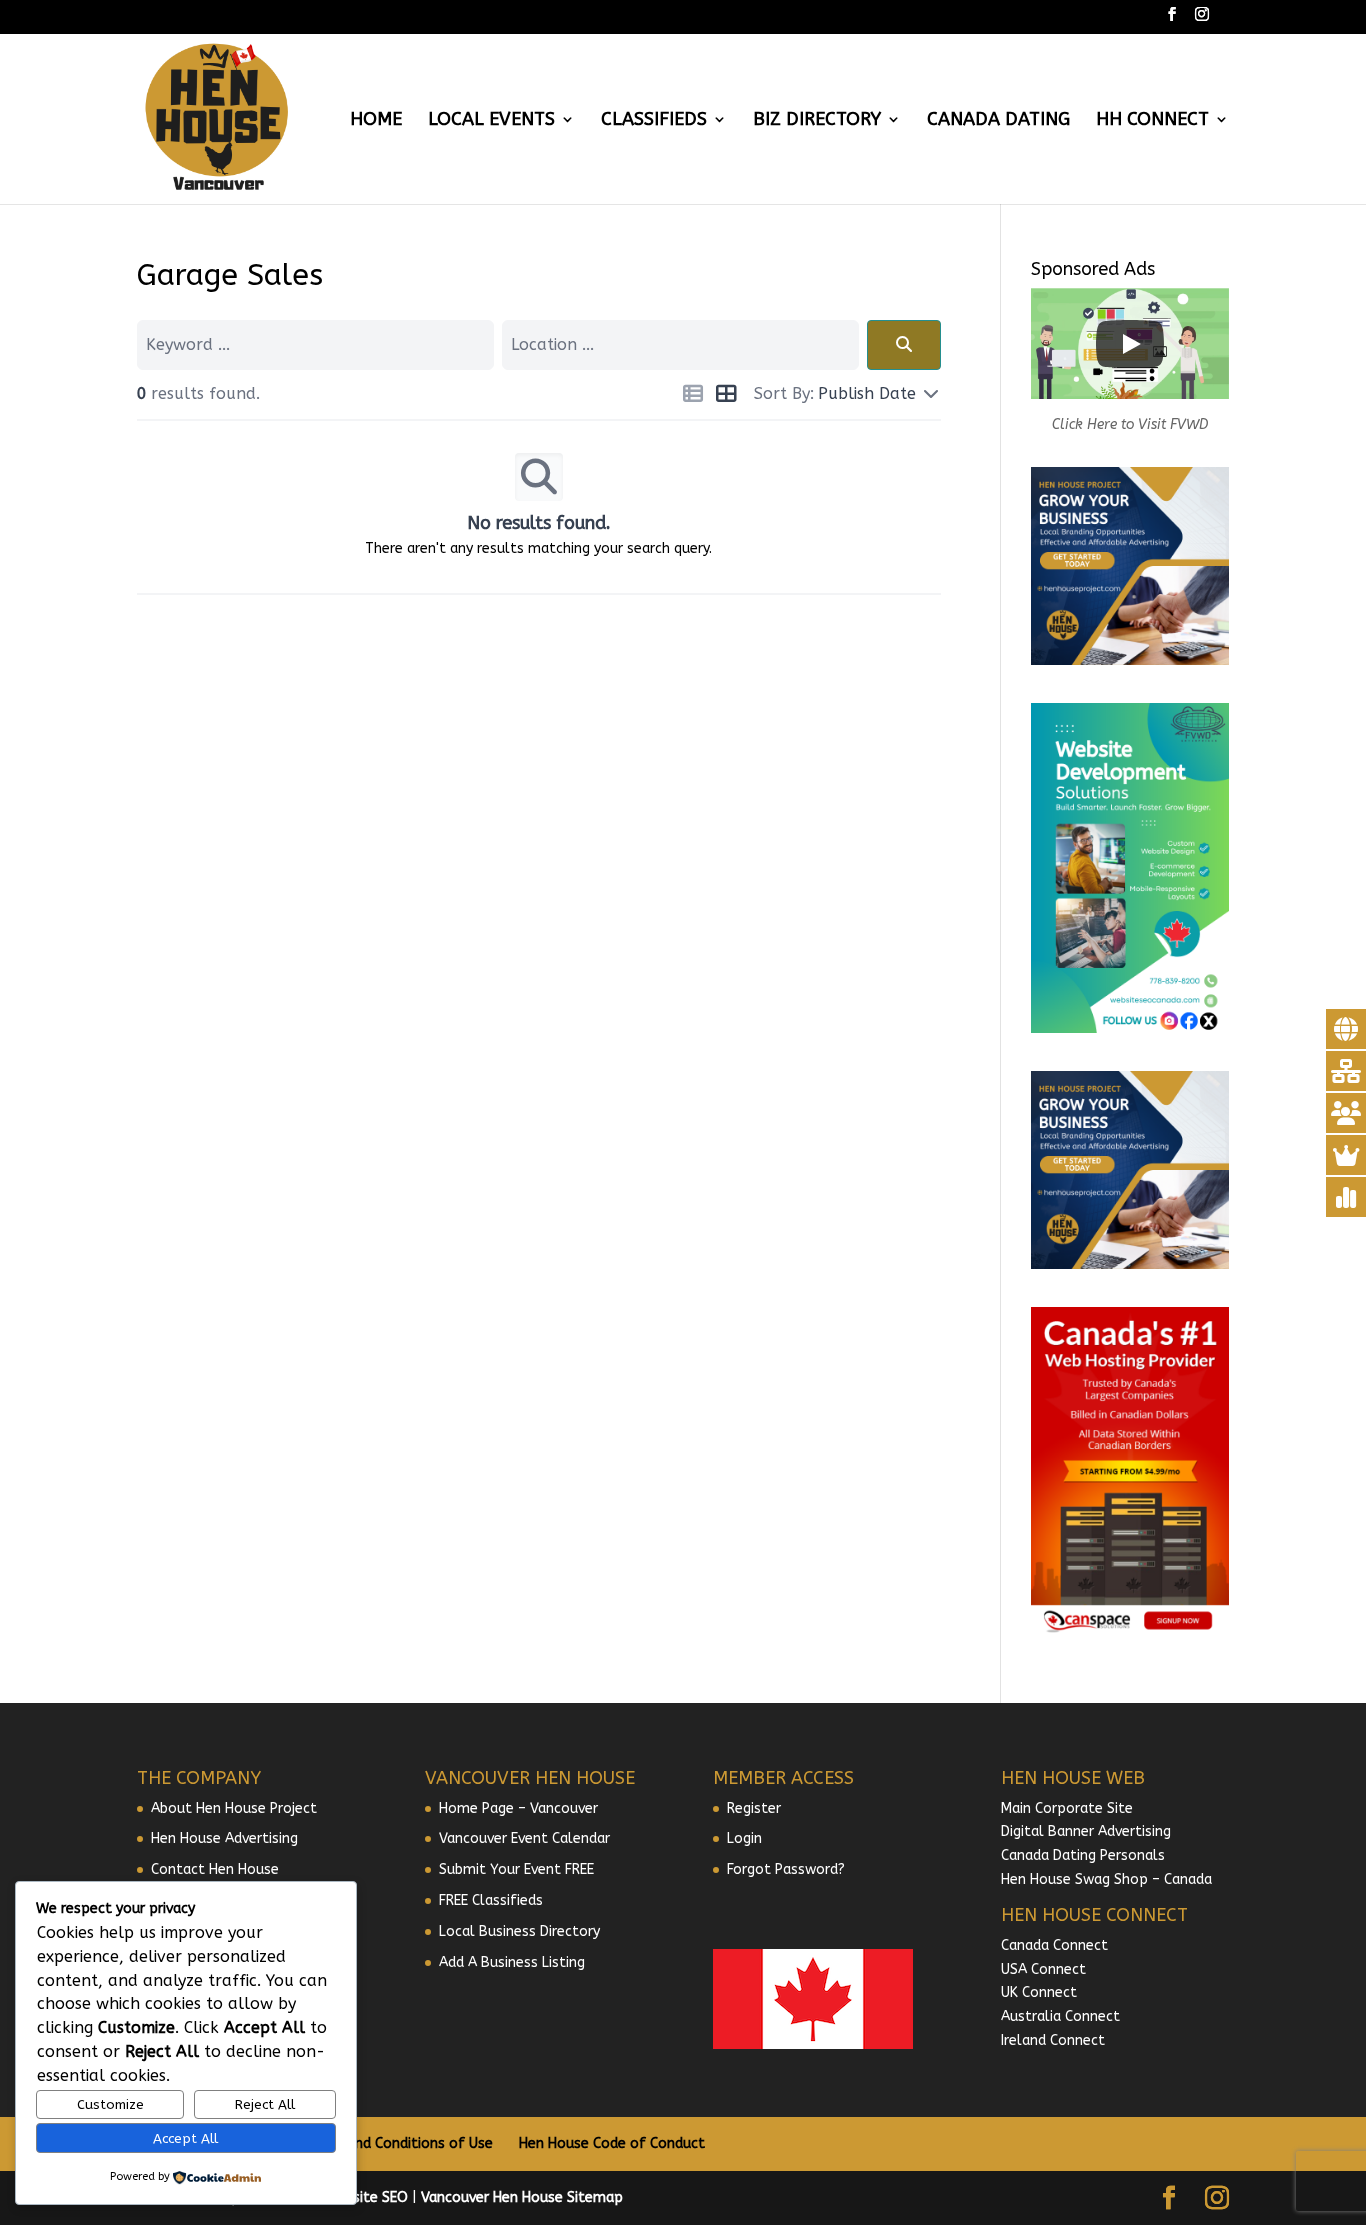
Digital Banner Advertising (1086, 1831)
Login (744, 1838)
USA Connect (1043, 1969)
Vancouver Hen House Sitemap (522, 2197)
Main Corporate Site (1067, 1808)
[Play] (1130, 344)
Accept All (185, 2138)
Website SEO (366, 2197)
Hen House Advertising (224, 1838)
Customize (110, 2104)
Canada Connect (1056, 1945)
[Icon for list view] (692, 396)
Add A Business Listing (512, 1962)
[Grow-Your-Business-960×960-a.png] (1130, 660)
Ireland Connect (1053, 2040)
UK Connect (1039, 1992)
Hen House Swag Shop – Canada (1106, 1879)
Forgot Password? (786, 1869)
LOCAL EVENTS (491, 121)
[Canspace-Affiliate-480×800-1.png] (1130, 1632)
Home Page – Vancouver (518, 1808)
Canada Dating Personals (1083, 1855)
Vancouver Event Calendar (524, 1838)
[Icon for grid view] (725, 396)
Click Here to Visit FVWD (1130, 424)
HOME (376, 121)
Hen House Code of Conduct (612, 2143)
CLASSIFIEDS (654, 121)
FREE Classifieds (491, 1900)
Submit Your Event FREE (516, 1869)
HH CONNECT (1152, 121)
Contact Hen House (215, 1869)
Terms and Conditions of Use (397, 2143)
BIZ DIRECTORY (817, 121)
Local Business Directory (519, 1931)
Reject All (265, 2104)
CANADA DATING (998, 121)
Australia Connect (1060, 2016)
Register (754, 1808)
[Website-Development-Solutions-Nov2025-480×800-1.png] (1130, 1028)
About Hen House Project (234, 1808)
